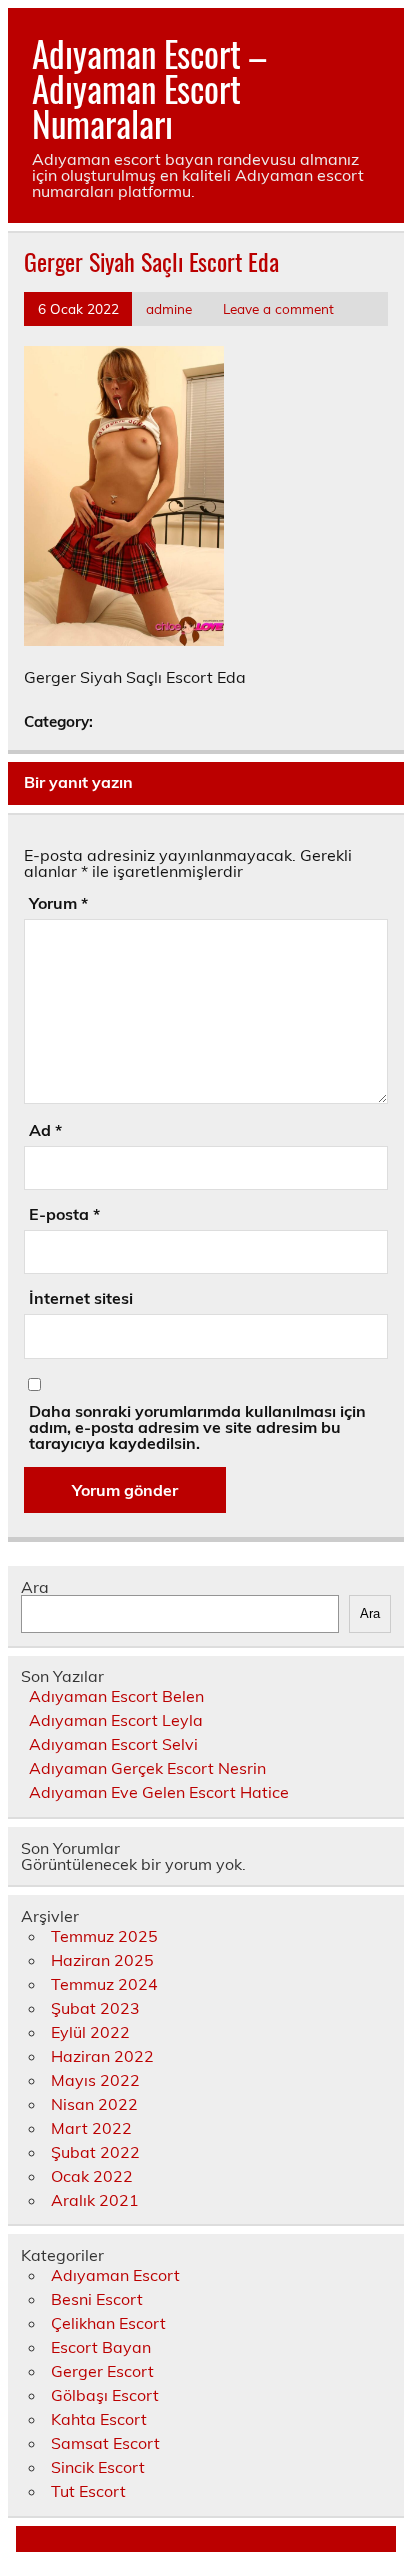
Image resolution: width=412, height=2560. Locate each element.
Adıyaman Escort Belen (116, 1696)
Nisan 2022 (94, 2104)
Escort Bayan (101, 2347)
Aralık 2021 (95, 2200)
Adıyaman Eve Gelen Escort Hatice (159, 1792)
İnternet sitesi (81, 1298)
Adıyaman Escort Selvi (113, 1744)
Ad (45, 1130)
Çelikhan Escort (108, 2323)
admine (169, 308)
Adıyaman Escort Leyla (116, 1720)
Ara (35, 1587)
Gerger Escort (102, 2371)
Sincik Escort (98, 2467)
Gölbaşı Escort (105, 2395)
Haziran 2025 (102, 1960)
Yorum (58, 903)
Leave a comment (278, 308)
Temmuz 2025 (104, 1936)
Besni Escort (97, 2299)
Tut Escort (88, 2491)
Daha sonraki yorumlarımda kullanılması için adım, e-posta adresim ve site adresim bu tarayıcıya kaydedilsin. (197, 1427)
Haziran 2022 (102, 2056)
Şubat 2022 (95, 2152)
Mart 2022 (91, 2128)
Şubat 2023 (95, 2008)
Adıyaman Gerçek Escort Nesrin (147, 1768)
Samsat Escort (105, 2443)
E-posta (64, 1214)
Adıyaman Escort (115, 2275)
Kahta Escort (99, 2419)
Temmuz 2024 (104, 1984)
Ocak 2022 (92, 2176)
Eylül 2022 (90, 2032)
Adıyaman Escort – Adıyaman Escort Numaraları (149, 88)
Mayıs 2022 (95, 2080)
